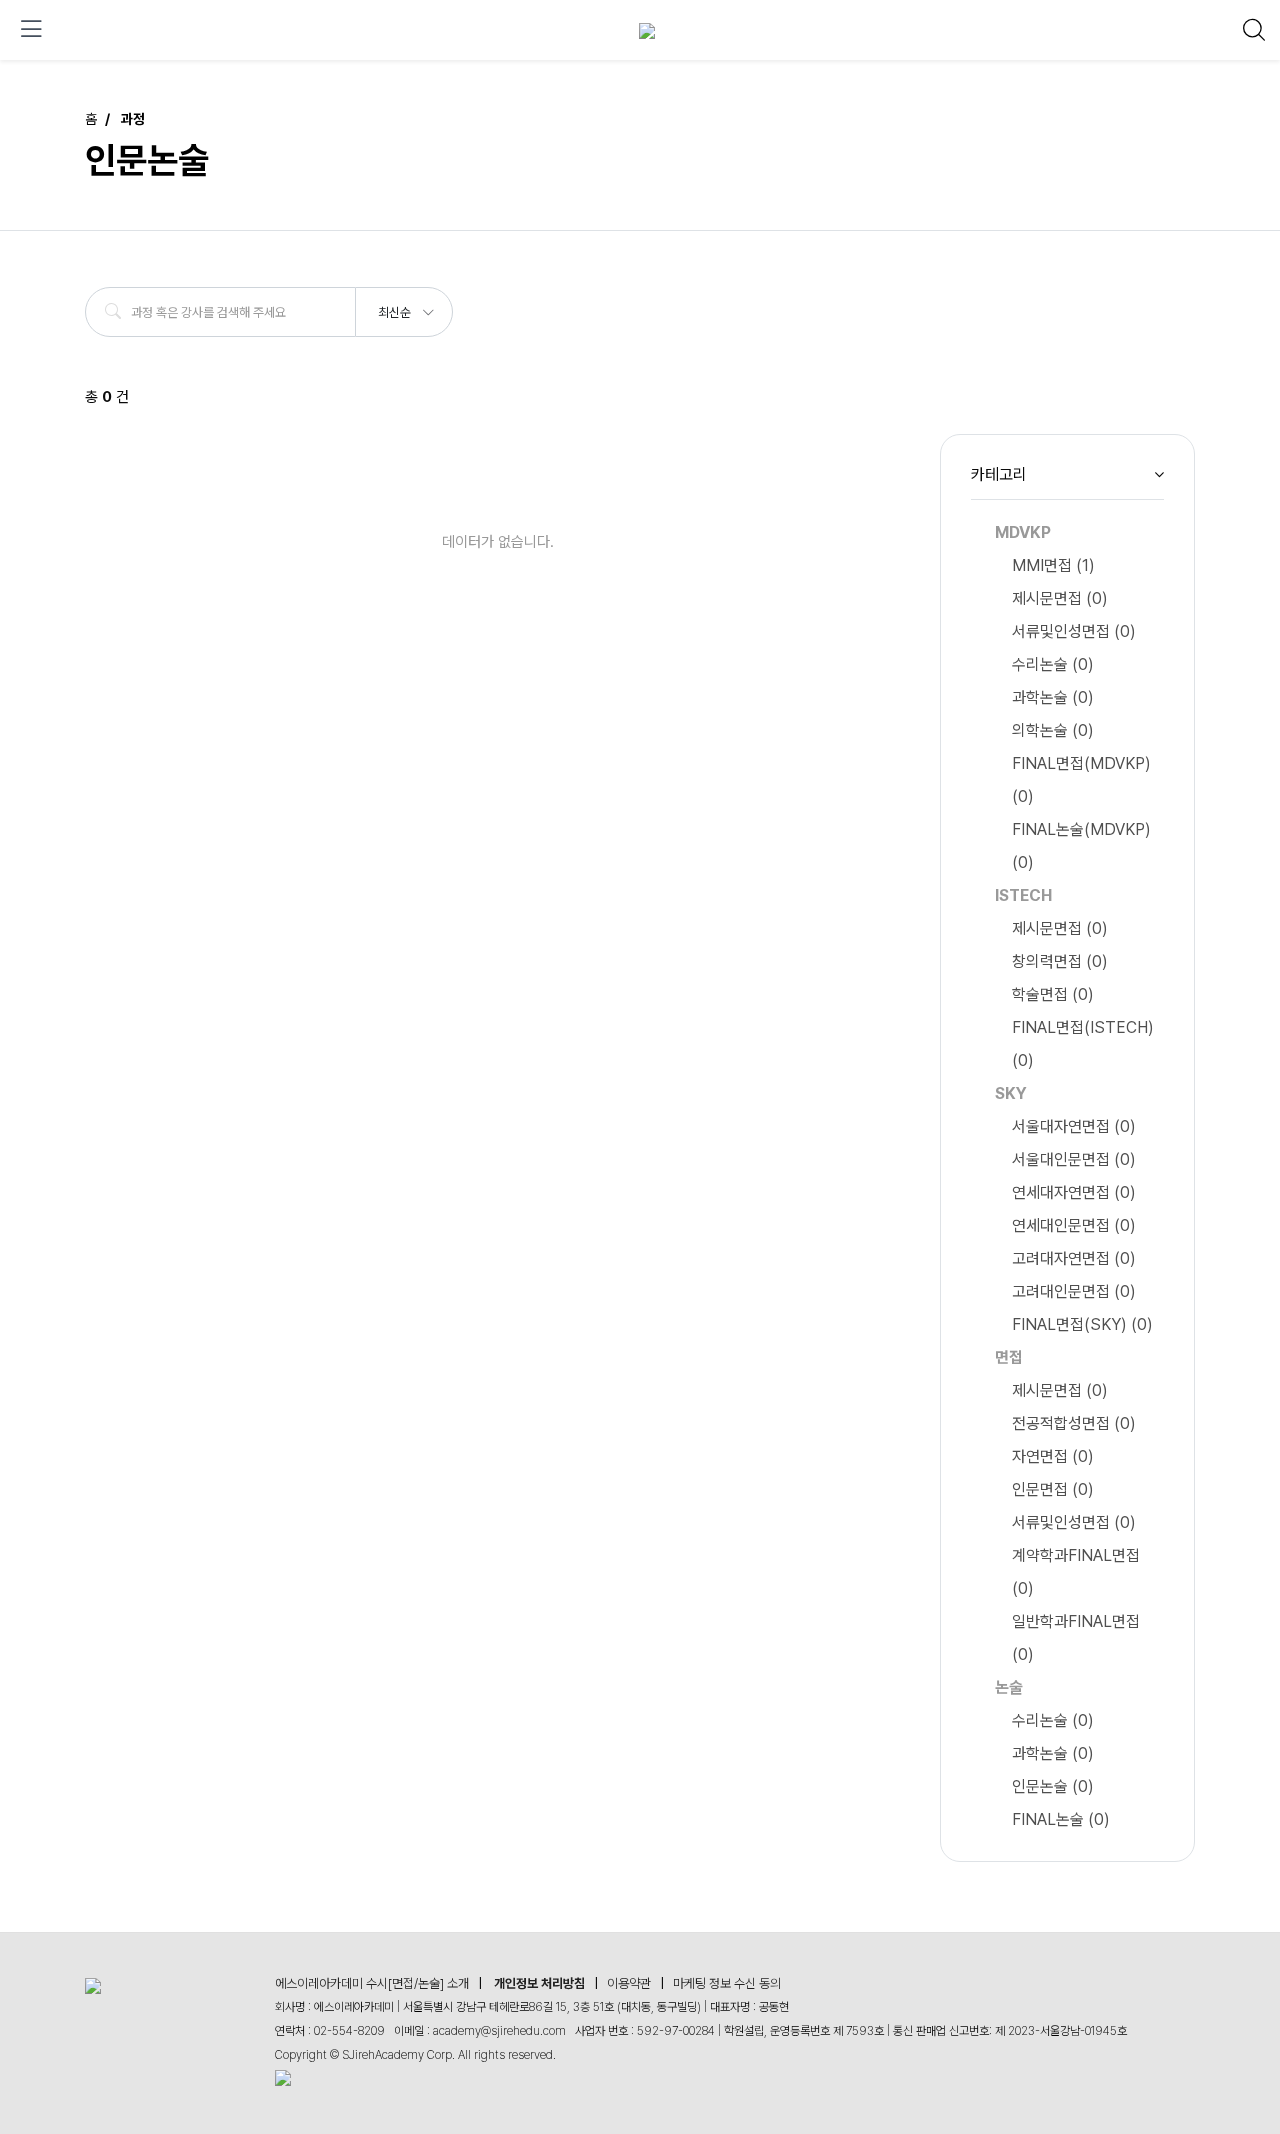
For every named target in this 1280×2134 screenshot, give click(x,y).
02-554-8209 (349, 2031)
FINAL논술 (1061, 1819)
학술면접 (1053, 994)
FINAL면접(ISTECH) (1083, 1044)
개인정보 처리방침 (539, 1983)
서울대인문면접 (1074, 1159)
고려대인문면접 (1074, 1291)
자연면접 (1053, 1456)
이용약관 (629, 1983)
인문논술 (1053, 1786)
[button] (405, 306)
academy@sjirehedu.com (499, 2031)
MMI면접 (1053, 565)
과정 (133, 119)
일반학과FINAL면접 (1076, 1638)
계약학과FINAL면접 (1076, 1572)
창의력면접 (1060, 961)
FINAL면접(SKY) (1082, 1324)
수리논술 (1053, 664)
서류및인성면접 (1074, 631)
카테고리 (999, 474)
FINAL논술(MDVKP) (1081, 846)
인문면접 (1053, 1489)
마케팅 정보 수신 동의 (727, 1983)
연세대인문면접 (1074, 1225)
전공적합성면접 (1074, 1423)
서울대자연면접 (1074, 1126)
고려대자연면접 (1074, 1258)
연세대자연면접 (1074, 1192)
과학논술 (1053, 697)
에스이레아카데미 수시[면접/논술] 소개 (372, 1983)
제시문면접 (1060, 598)
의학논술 (1053, 730)
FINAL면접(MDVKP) (1081, 780)
